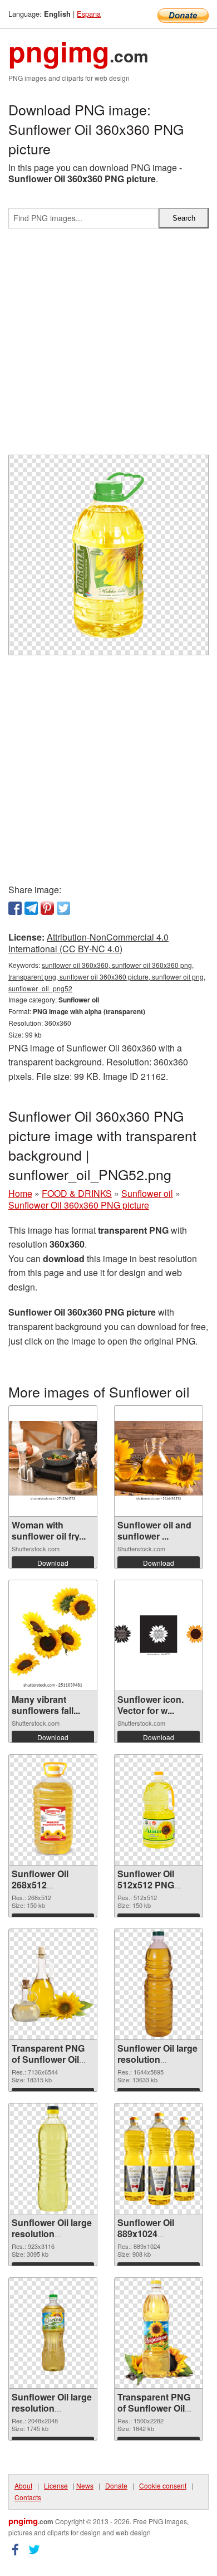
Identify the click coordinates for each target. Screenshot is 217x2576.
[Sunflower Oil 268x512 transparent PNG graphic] (53, 1810)
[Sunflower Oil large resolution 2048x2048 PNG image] (53, 2333)
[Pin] (47, 908)
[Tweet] (63, 908)
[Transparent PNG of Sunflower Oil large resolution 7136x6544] (53, 1984)
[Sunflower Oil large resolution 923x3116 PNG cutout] (53, 2159)
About (23, 2485)
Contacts (28, 2497)
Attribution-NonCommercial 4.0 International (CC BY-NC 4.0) (88, 943)
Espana (89, 14)
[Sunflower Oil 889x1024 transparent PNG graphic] (159, 2159)
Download (53, 1563)
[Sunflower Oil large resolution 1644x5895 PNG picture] (159, 1984)
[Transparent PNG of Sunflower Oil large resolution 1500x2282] (159, 2333)
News (85, 2485)
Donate (116, 2485)
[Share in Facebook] (15, 908)
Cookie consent (163, 2485)
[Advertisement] (108, 346)
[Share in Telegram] (31, 908)
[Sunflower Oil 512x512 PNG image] (159, 1810)
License (56, 2485)
